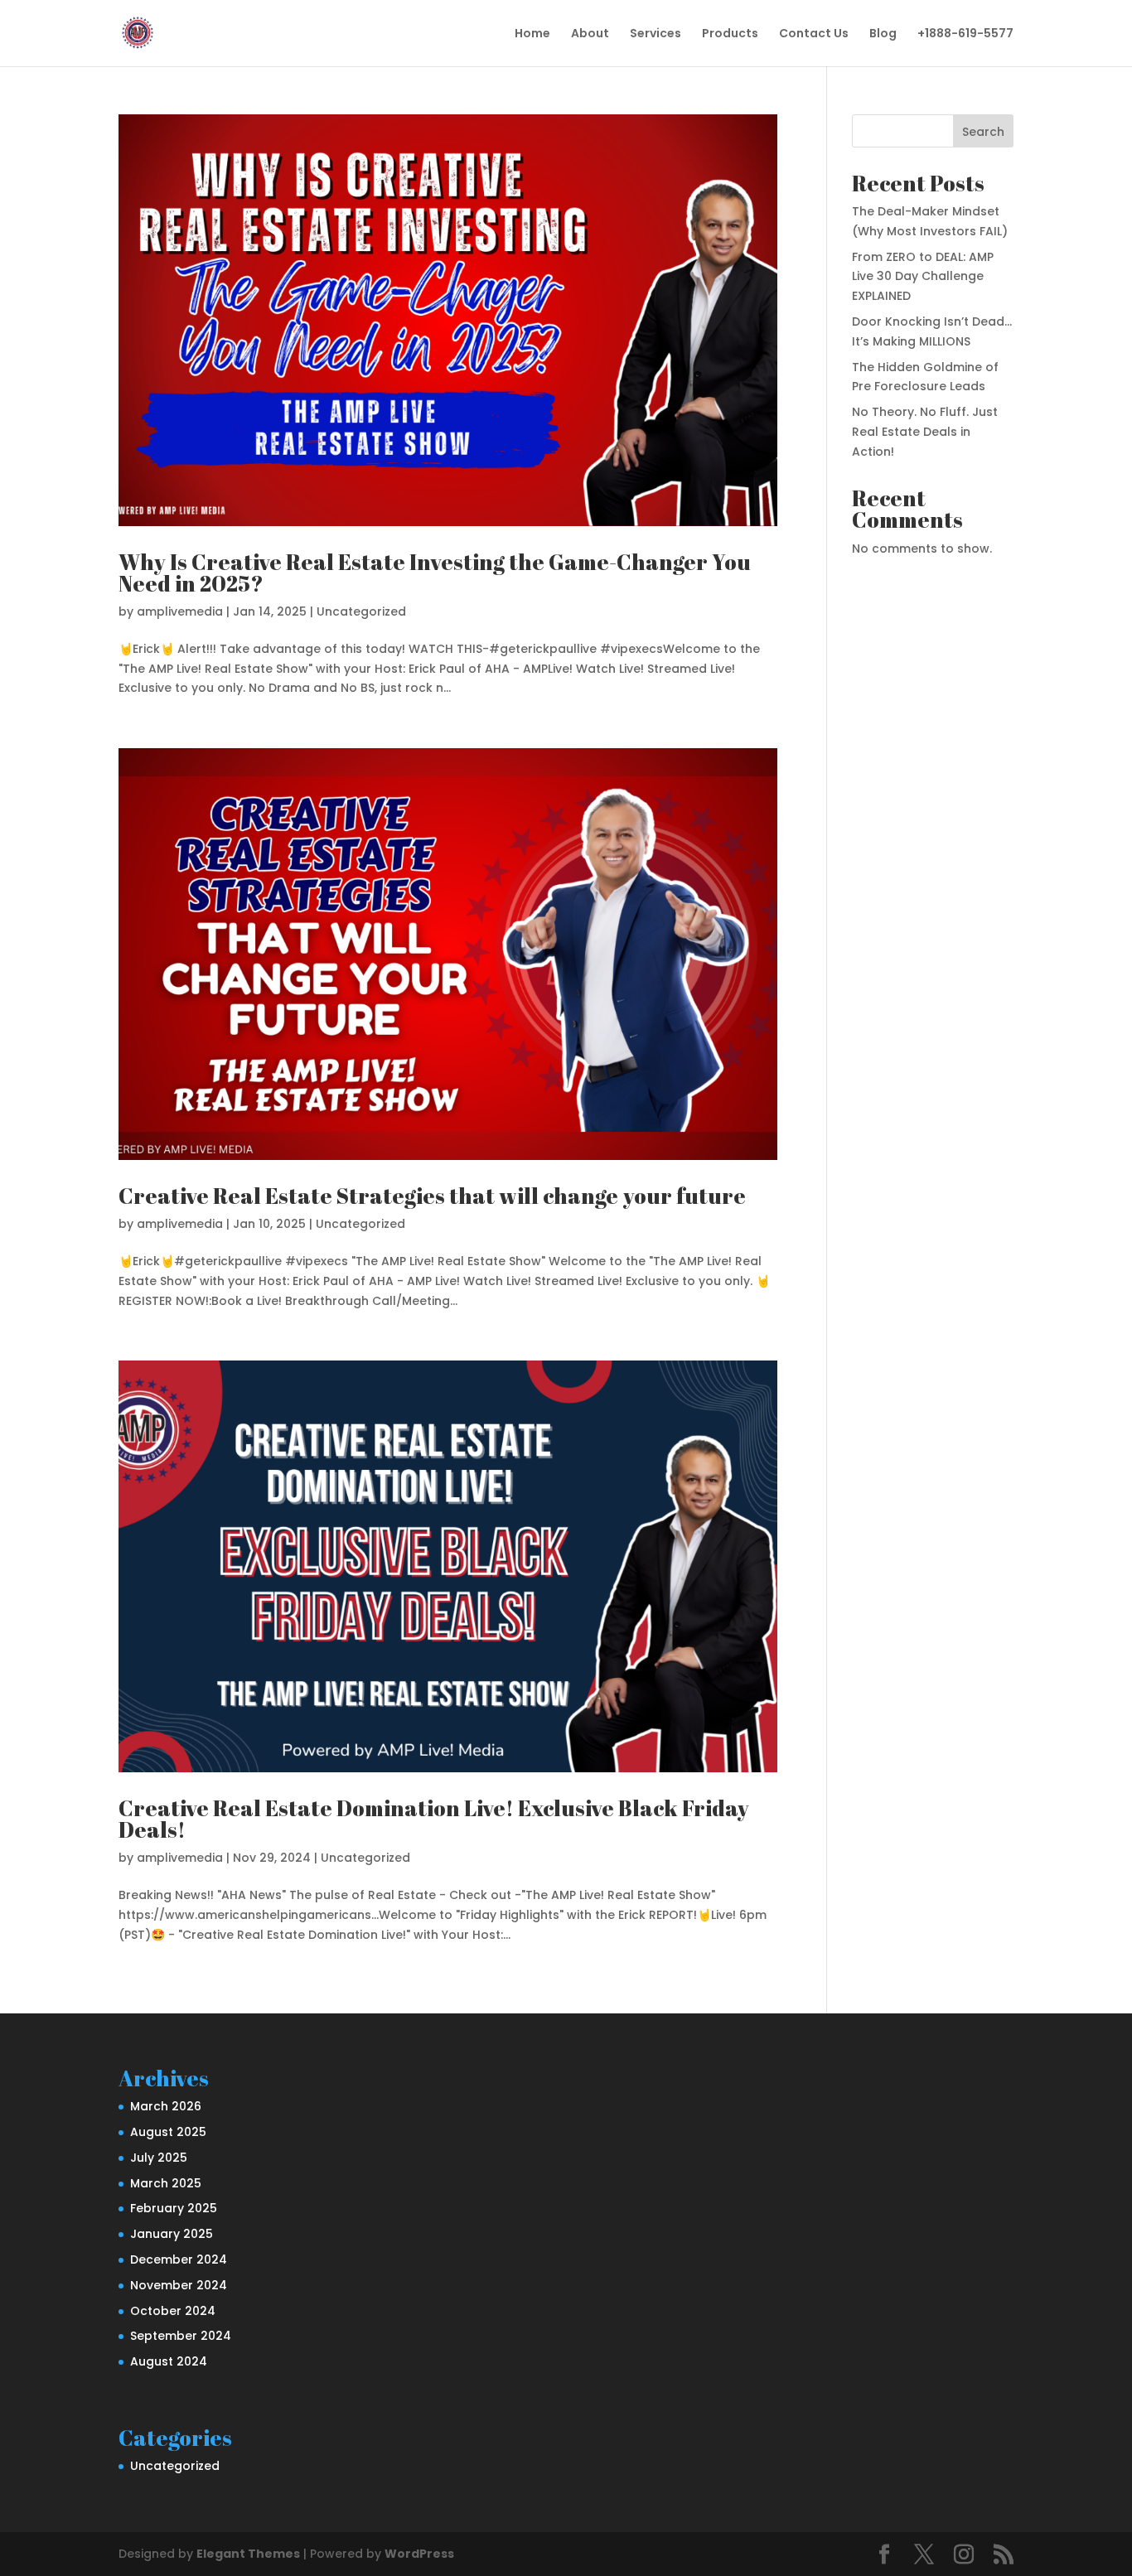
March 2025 (166, 2183)
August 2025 (168, 2132)
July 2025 (159, 2158)
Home (532, 34)
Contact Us (814, 34)
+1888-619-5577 (965, 34)
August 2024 (169, 2361)
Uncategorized (361, 611)
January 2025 (172, 2234)
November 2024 (179, 2285)
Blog (883, 34)
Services (655, 34)
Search (983, 132)
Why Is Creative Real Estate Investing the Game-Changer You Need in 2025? (435, 573)
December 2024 (179, 2259)
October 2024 (173, 2311)
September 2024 (181, 2336)
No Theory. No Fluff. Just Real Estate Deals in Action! (925, 432)
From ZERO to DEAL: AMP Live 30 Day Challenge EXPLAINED (923, 277)
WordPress (419, 2554)
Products (730, 34)
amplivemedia (180, 611)
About (590, 34)
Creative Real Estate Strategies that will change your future (432, 1196)
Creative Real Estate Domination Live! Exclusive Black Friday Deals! (434, 1819)
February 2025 (174, 2208)
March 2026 (166, 2106)
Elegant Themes (248, 2554)
